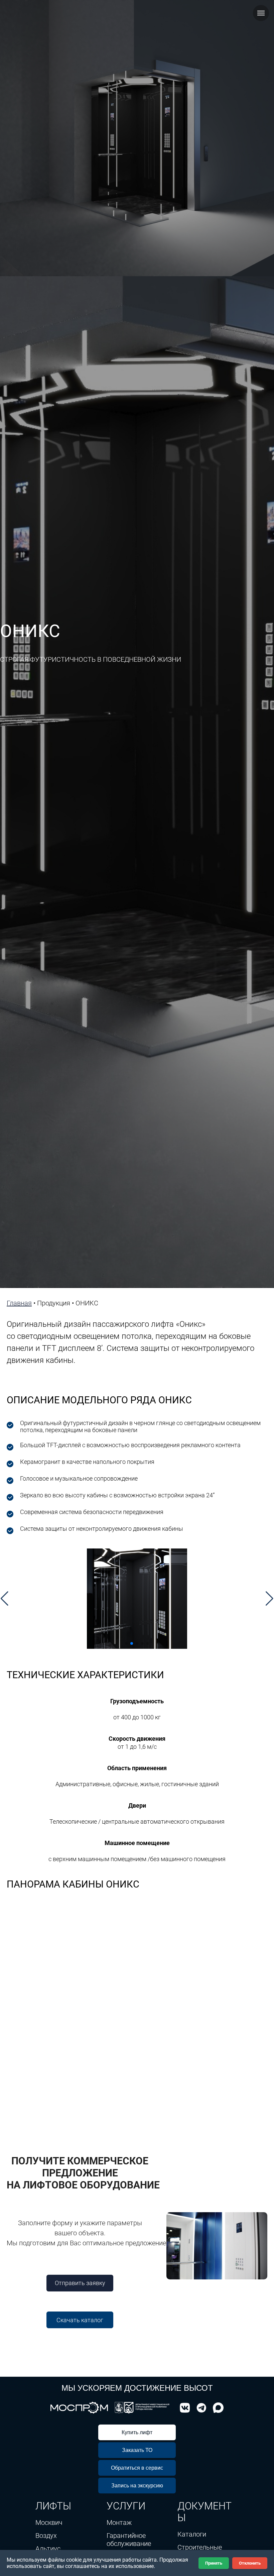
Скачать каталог (80, 2320)
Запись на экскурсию (137, 2486)
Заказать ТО (137, 2450)
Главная (19, 1303)
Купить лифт (137, 2432)
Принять (214, 2563)
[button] (5, 1599)
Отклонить (250, 2563)
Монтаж (119, 2523)
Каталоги (192, 2534)
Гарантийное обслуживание (129, 2540)
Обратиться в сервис (137, 2468)
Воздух (46, 2536)
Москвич (49, 2523)
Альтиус (48, 2549)
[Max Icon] (217, 2408)
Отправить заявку (80, 2283)
